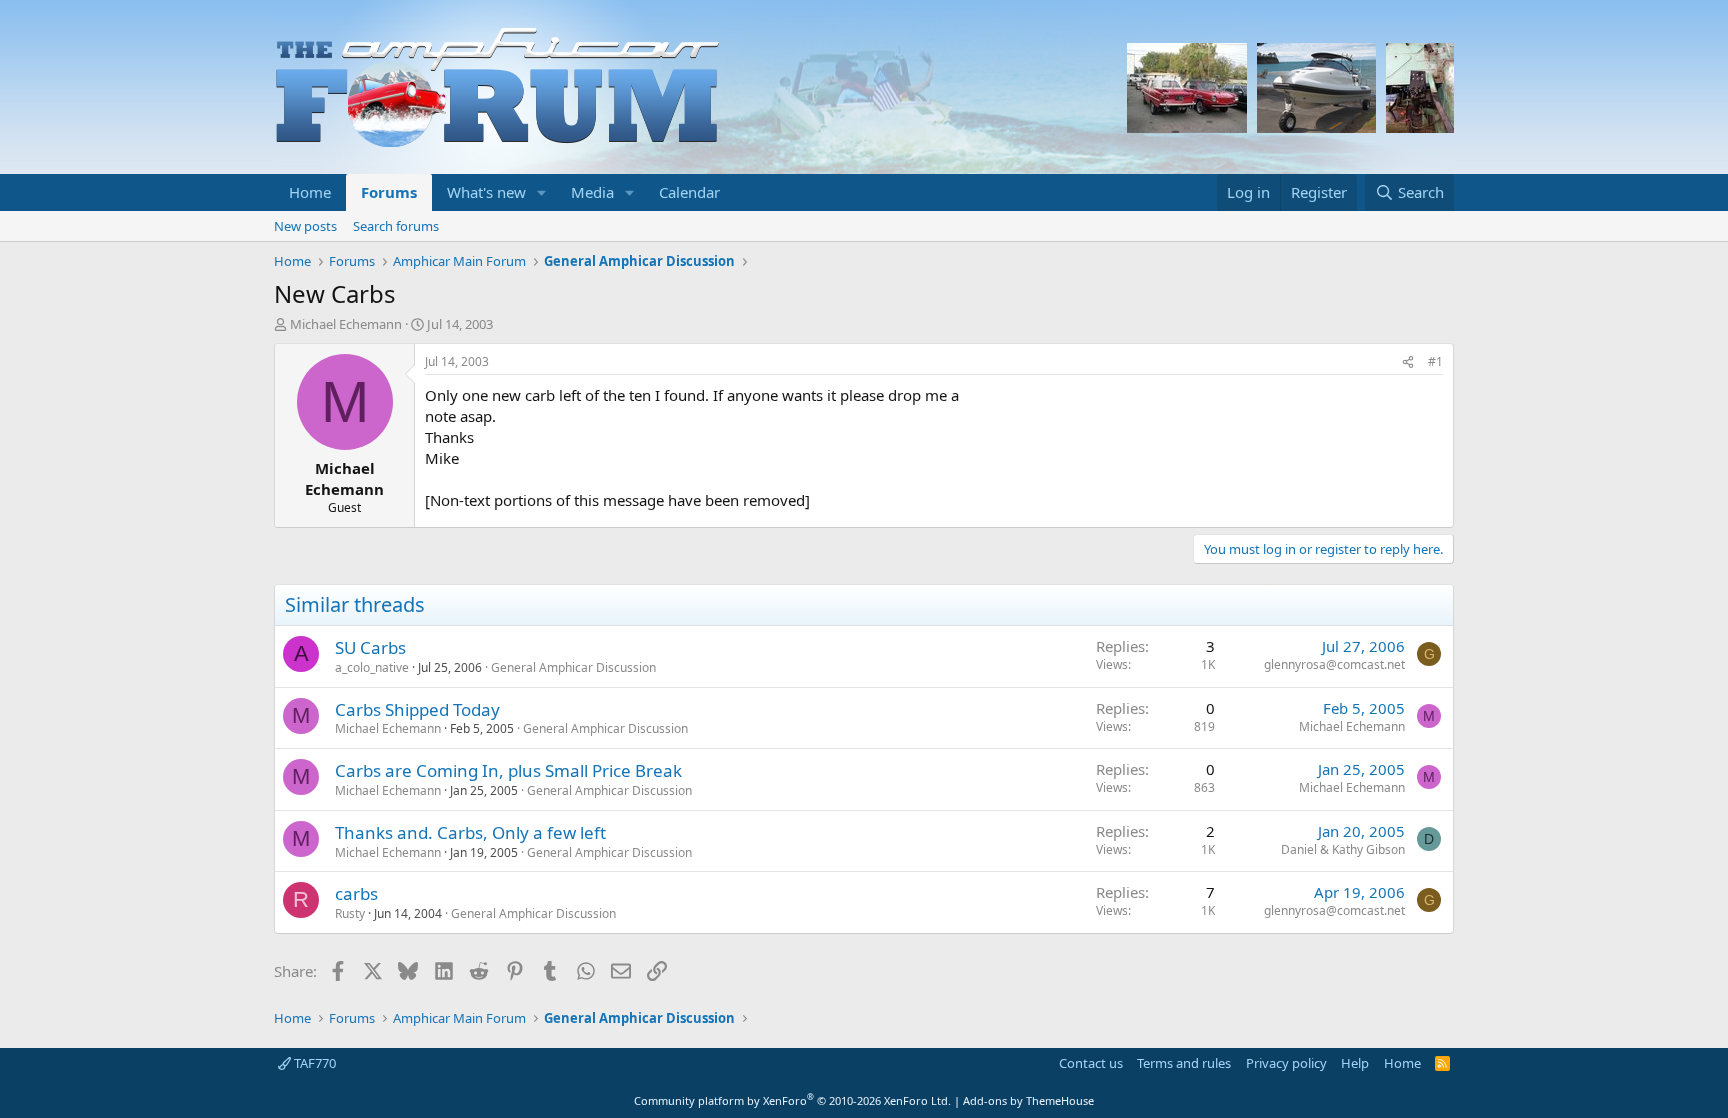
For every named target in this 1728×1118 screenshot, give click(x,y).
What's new (486, 192)
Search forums (396, 226)
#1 (1435, 361)
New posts (305, 226)
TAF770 (313, 1063)
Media (592, 192)
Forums (389, 192)
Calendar (689, 192)
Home (310, 192)
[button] (542, 192)
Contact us (1091, 1063)
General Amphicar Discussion (573, 667)
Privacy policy (1286, 1063)
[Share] (1408, 362)
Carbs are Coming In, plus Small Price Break (508, 770)
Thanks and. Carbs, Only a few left (470, 832)
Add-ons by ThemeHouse (1028, 1100)
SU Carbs (370, 647)
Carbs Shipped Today (417, 709)
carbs (356, 893)
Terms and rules (1184, 1063)
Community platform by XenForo (792, 1100)
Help (1355, 1063)
